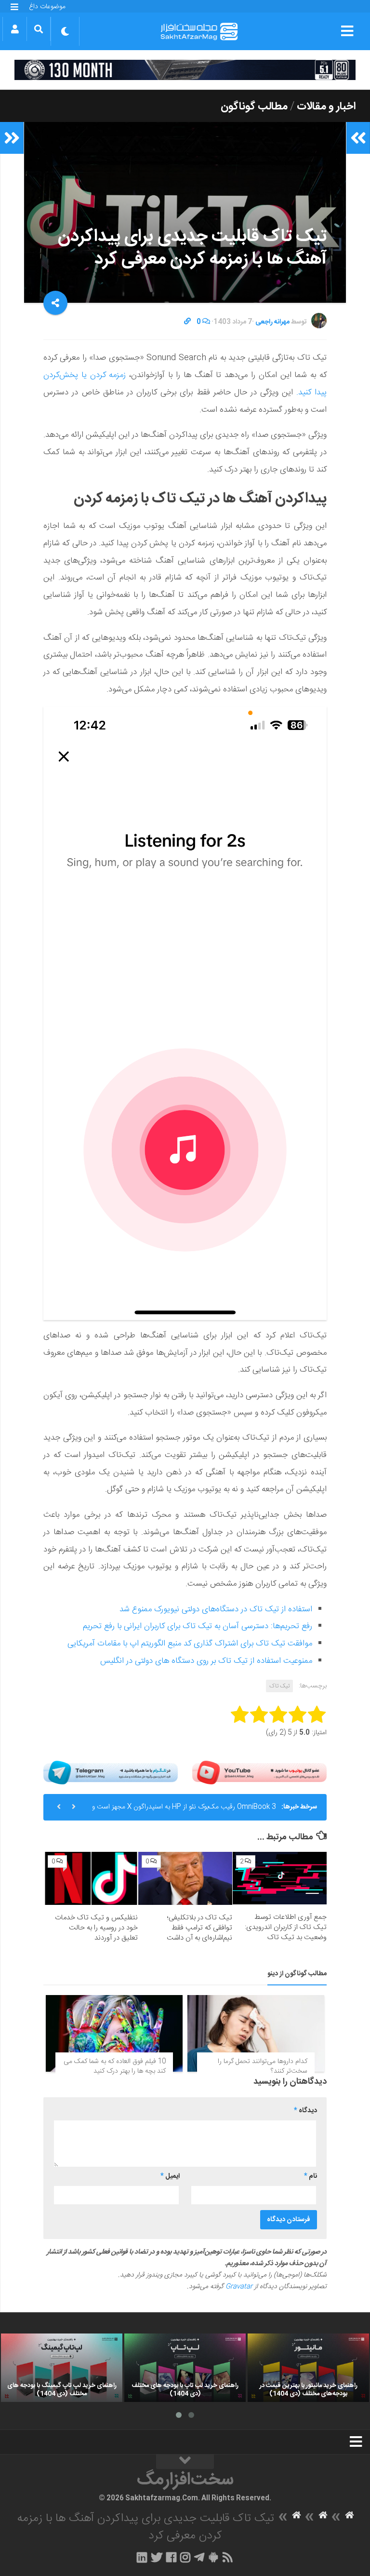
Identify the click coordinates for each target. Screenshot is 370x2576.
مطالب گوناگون (254, 107)
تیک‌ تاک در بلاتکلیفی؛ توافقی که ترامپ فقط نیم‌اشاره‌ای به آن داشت (199, 1928)
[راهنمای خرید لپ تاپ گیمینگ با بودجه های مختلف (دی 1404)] (62, 2368)
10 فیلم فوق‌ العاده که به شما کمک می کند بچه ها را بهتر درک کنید (115, 2066)
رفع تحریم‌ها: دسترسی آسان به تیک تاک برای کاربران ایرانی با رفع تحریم (198, 1626)
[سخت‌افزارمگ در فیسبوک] (171, 2557)
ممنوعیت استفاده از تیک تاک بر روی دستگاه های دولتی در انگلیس (206, 1661)
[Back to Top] (185, 2462)
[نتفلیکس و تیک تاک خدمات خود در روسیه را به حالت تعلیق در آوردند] (91, 1878)
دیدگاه (305, 2111)
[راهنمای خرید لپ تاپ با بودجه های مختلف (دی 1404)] (185, 2368)
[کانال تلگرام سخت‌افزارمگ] (199, 2557)
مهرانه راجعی (272, 322)
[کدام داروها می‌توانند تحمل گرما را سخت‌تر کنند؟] (256, 2034)
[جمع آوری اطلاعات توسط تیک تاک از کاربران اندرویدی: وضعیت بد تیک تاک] (280, 1878)
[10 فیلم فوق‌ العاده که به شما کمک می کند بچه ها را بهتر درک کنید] (114, 2034)
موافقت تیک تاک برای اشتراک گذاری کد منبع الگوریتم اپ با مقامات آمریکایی (190, 1644)
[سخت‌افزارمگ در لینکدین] (142, 2557)
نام (311, 2176)
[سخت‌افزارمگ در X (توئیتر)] (157, 2557)
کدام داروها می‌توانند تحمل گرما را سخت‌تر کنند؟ (263, 2066)
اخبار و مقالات (326, 107)
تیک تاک (279, 1686)
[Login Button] (15, 29)
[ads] (185, 70)
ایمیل (170, 2176)
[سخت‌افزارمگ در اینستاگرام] (185, 2557)
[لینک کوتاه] (187, 322)
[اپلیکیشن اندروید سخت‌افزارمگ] (213, 2557)
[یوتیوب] (259, 1773)
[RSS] (228, 2557)
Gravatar (239, 2287)
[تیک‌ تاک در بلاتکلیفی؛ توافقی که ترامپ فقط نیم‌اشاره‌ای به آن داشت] (185, 1878)
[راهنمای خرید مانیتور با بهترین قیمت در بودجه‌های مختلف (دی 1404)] (308, 2368)
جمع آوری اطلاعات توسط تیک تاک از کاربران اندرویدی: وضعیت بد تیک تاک (286, 1927)
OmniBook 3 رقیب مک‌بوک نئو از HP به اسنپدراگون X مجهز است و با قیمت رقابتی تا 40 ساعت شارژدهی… (184, 1811)
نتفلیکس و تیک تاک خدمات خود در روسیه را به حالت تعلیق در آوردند (96, 1928)
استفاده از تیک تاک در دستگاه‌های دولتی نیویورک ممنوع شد (216, 1609)
